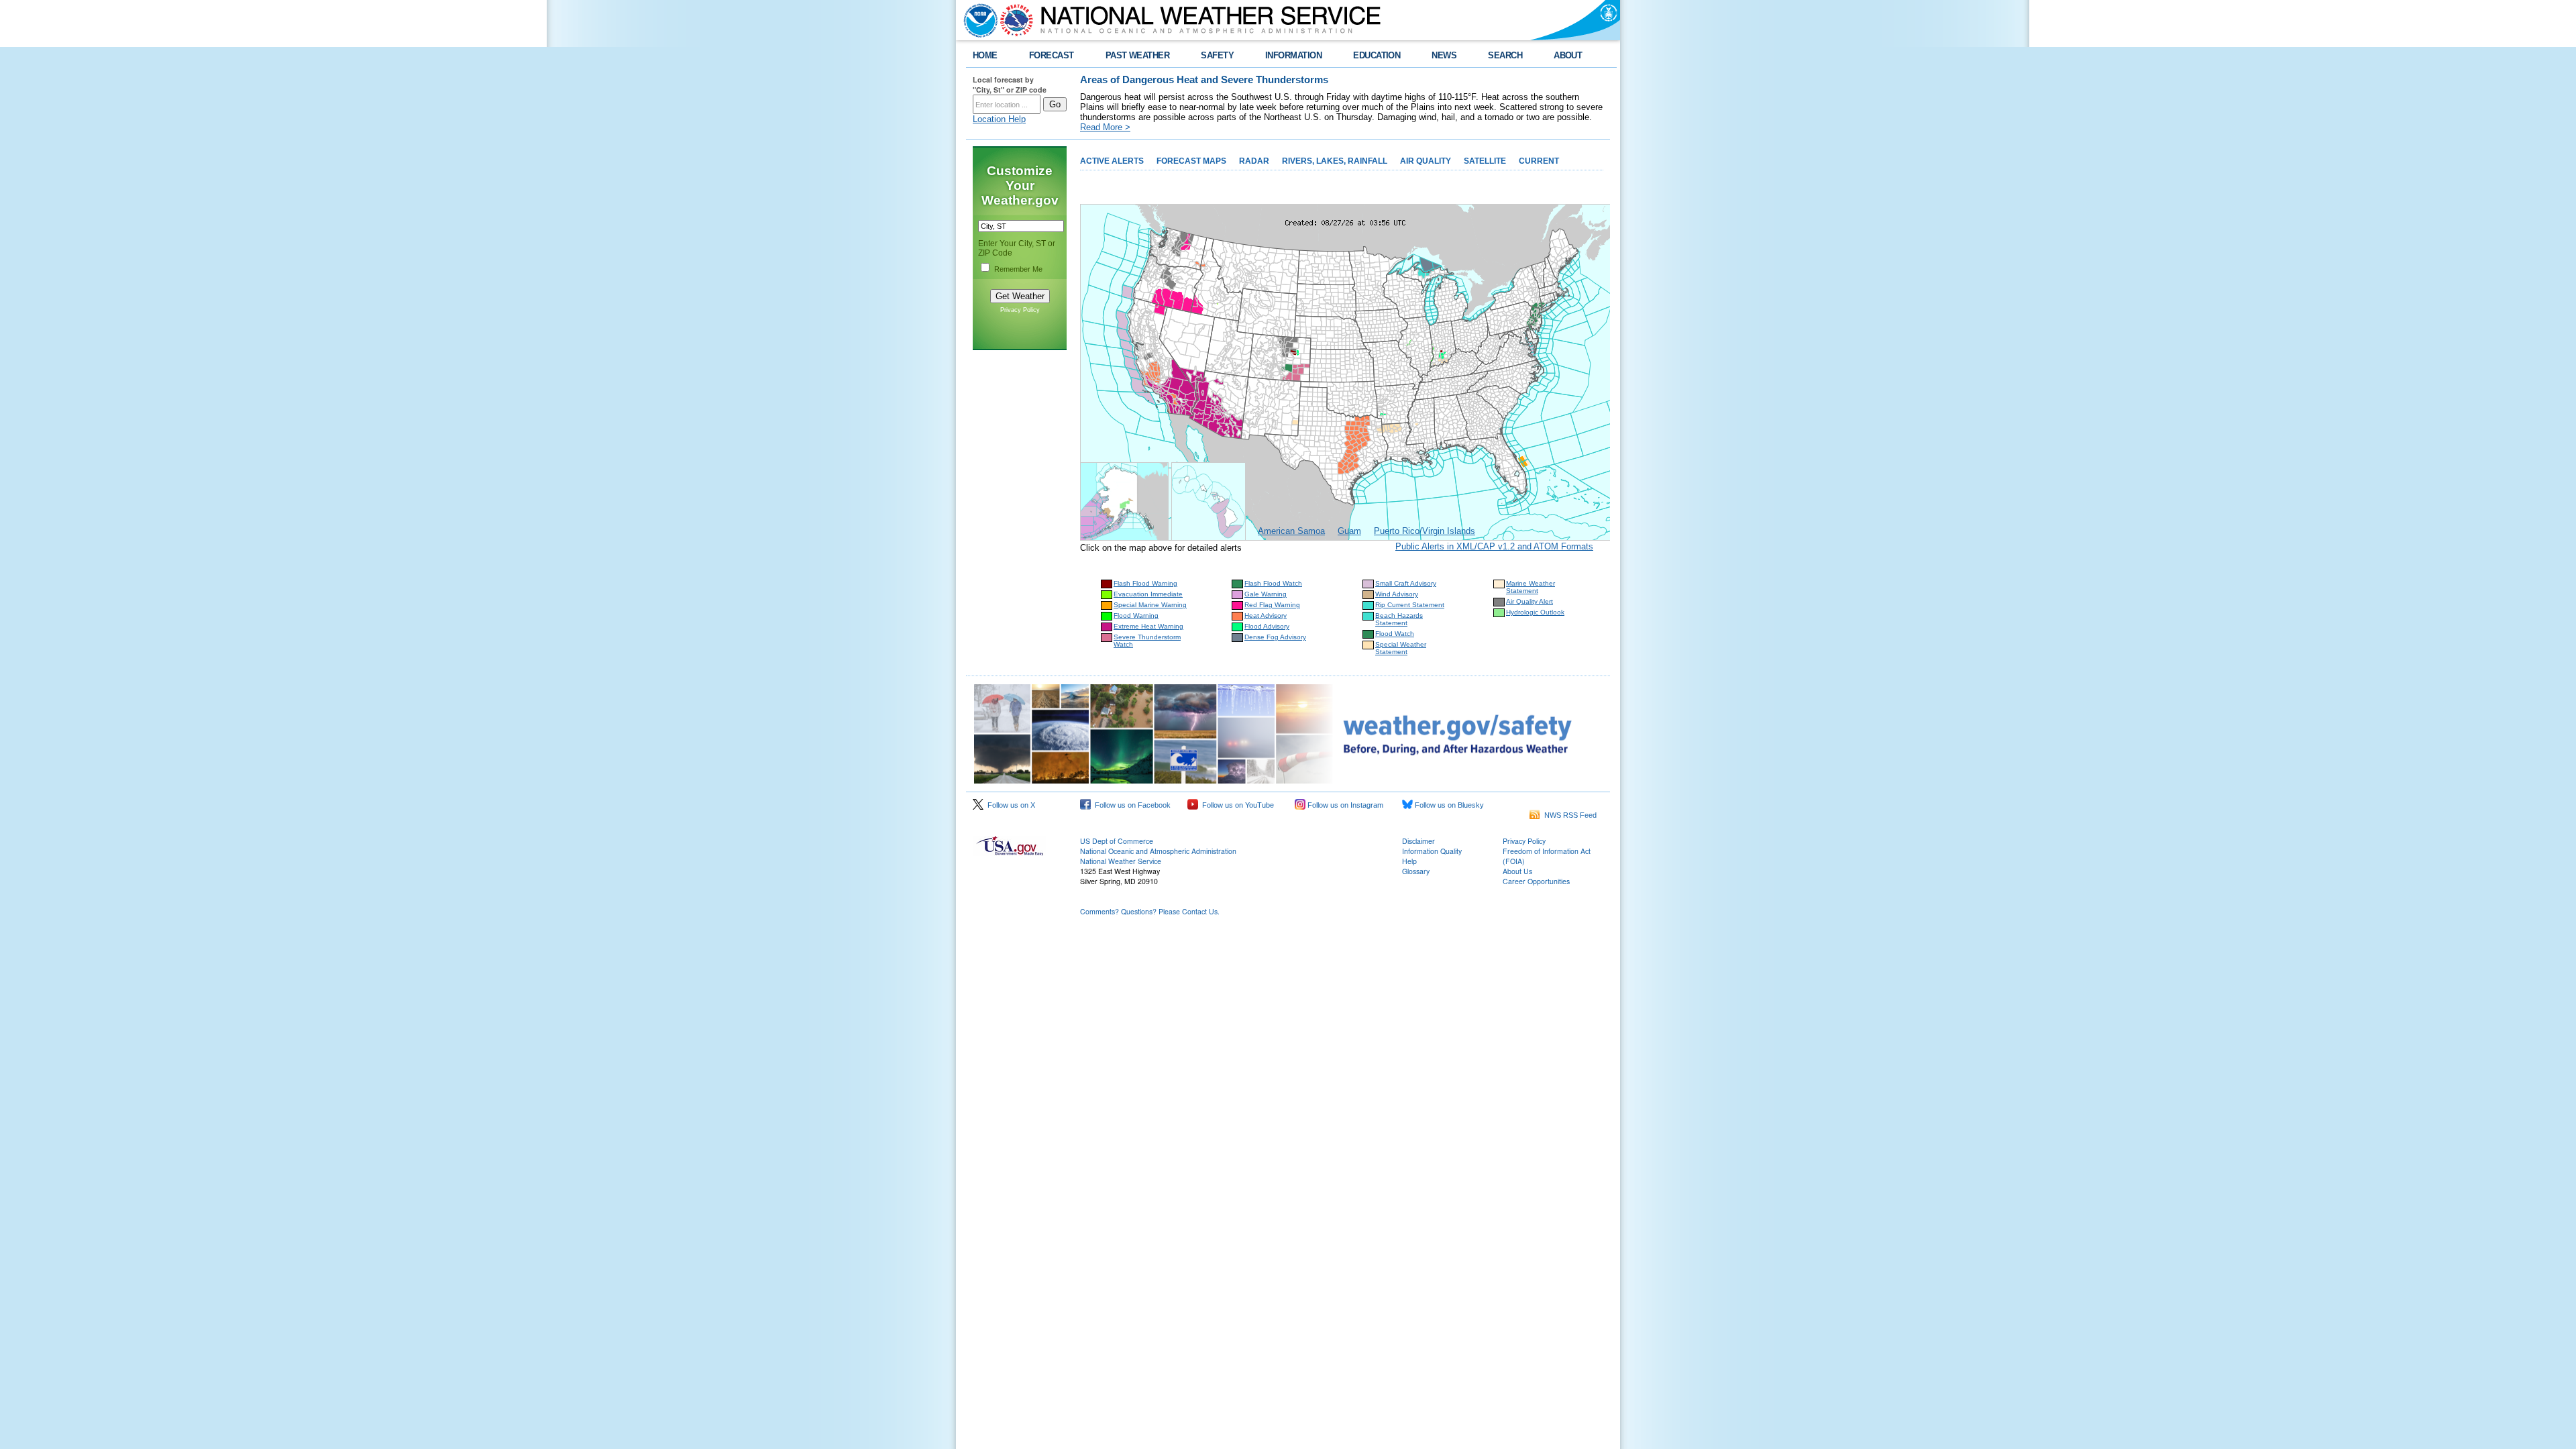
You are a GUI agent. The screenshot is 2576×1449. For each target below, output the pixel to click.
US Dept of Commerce (1117, 841)
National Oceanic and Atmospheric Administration (1158, 851)
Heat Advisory (1266, 615)
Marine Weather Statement (1531, 587)
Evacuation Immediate (1148, 594)
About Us (1517, 871)
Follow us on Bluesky (1448, 805)
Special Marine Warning (1150, 605)
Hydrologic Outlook (1535, 612)
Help (1409, 861)
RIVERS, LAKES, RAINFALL (1335, 161)
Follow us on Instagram (1344, 805)
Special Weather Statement (1401, 648)
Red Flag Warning (1272, 605)
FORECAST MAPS (1191, 161)
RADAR (1254, 161)
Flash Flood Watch (1273, 583)
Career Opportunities (1536, 881)
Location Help (999, 119)
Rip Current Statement (1410, 605)
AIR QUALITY (1426, 161)
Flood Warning (1136, 615)
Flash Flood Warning (1145, 583)
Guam (1349, 531)
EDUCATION (1377, 55)
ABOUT (1568, 55)
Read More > (1105, 127)
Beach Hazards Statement (1399, 619)
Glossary (1416, 871)
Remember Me (1018, 269)
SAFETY (1217, 55)
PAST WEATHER (1138, 55)
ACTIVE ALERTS (1112, 161)
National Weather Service (1121, 861)
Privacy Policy (1020, 310)
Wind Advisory (1397, 594)
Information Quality (1432, 851)
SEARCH (1505, 55)
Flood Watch (1395, 634)
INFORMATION (1293, 55)
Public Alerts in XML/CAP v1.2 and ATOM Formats (1494, 546)
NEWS (1444, 55)
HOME (985, 55)
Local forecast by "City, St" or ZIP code (1010, 85)
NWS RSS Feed (1568, 815)
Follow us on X (1009, 805)
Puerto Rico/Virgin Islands (1425, 531)
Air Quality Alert (1529, 601)
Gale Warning (1266, 594)
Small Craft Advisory (1406, 583)
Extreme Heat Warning (1148, 626)
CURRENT (1539, 161)
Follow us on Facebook (1131, 805)
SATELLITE (1485, 161)
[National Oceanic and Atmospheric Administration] (977, 20)
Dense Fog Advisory (1275, 637)
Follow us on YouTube (1236, 805)
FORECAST (1052, 55)
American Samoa (1291, 531)
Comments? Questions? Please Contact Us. (1150, 911)
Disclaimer (1418, 841)
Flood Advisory (1267, 626)
